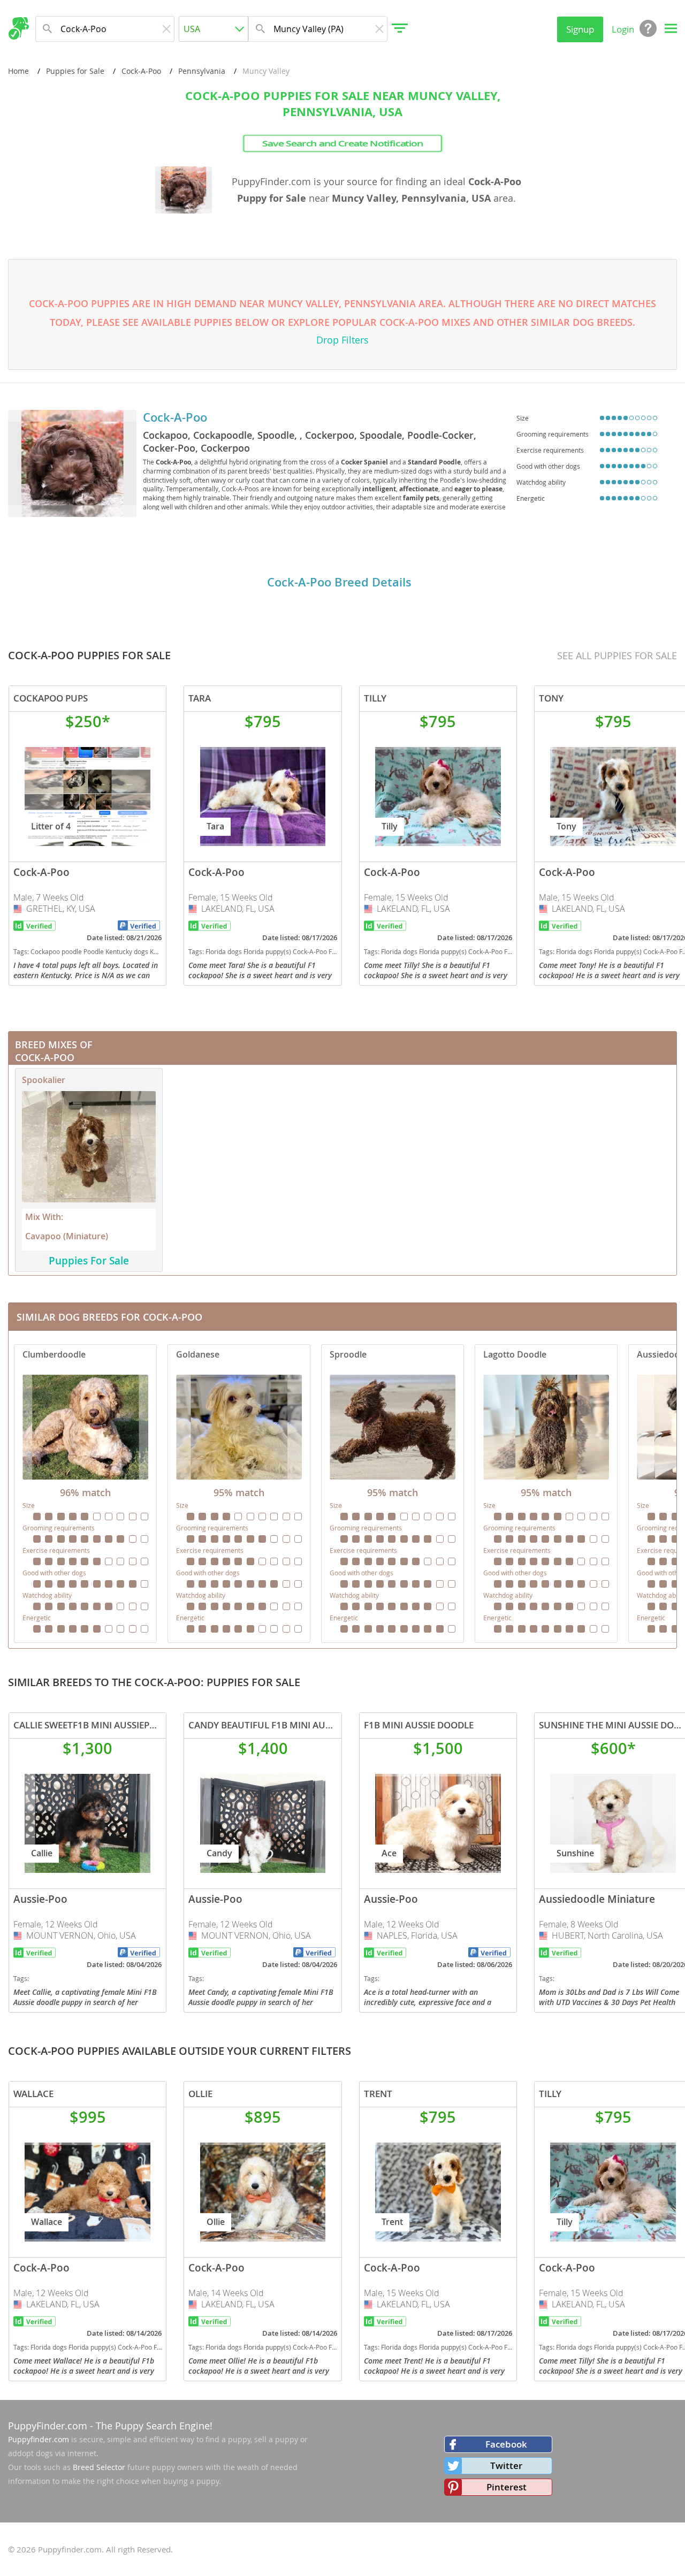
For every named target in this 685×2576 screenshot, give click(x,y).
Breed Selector (99, 2467)
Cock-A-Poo (141, 71)
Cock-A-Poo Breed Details (339, 582)
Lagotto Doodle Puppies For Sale (546, 1493)
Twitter (506, 2466)
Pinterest (507, 2487)
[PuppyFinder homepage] (18, 28)
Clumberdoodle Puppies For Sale (85, 1493)
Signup (580, 29)
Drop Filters (342, 340)
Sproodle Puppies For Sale (393, 1493)
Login (623, 29)
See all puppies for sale (617, 656)
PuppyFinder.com (48, 2426)
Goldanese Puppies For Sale (239, 1493)
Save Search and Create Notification (343, 143)
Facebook (506, 2444)
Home (18, 71)
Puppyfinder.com (39, 2439)
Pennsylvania (202, 71)
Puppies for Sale (75, 71)
